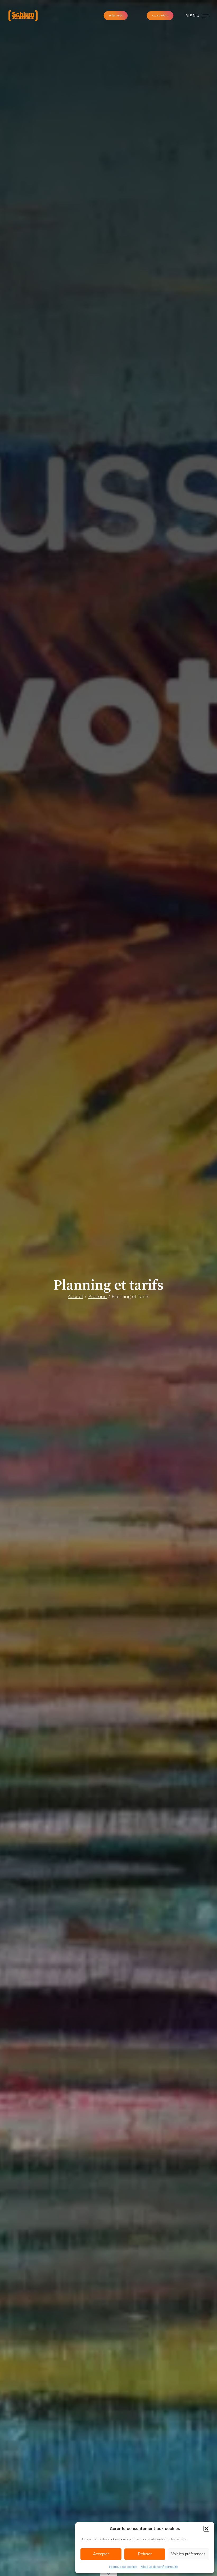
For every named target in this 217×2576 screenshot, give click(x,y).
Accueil (75, 1296)
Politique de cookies (123, 2567)
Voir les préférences (188, 2554)
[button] (206, 2529)
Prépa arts (116, 16)
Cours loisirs (160, 16)
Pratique (97, 1296)
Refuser (145, 2554)
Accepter (101, 2554)
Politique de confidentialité (159, 2567)
